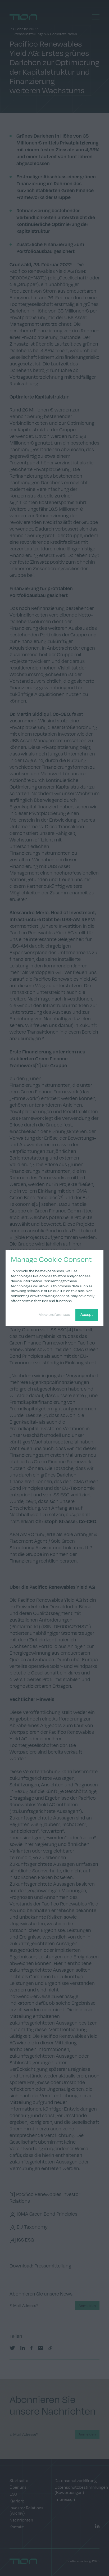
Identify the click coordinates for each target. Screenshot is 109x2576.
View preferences (54, 1314)
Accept (87, 1314)
